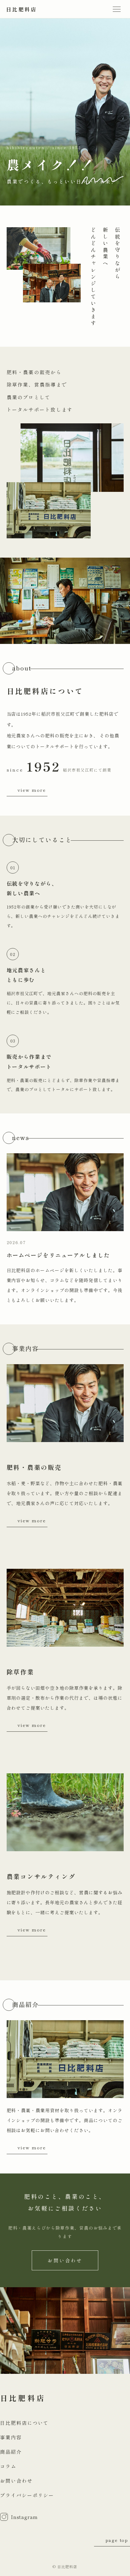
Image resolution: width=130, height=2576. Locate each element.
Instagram (24, 2517)
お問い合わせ (65, 2260)
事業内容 (11, 2437)
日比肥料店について (24, 2423)
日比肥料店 (21, 9)
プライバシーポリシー (27, 2495)
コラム (8, 2466)
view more (32, 790)
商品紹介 (11, 2452)
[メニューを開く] (117, 9)
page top (117, 2540)
